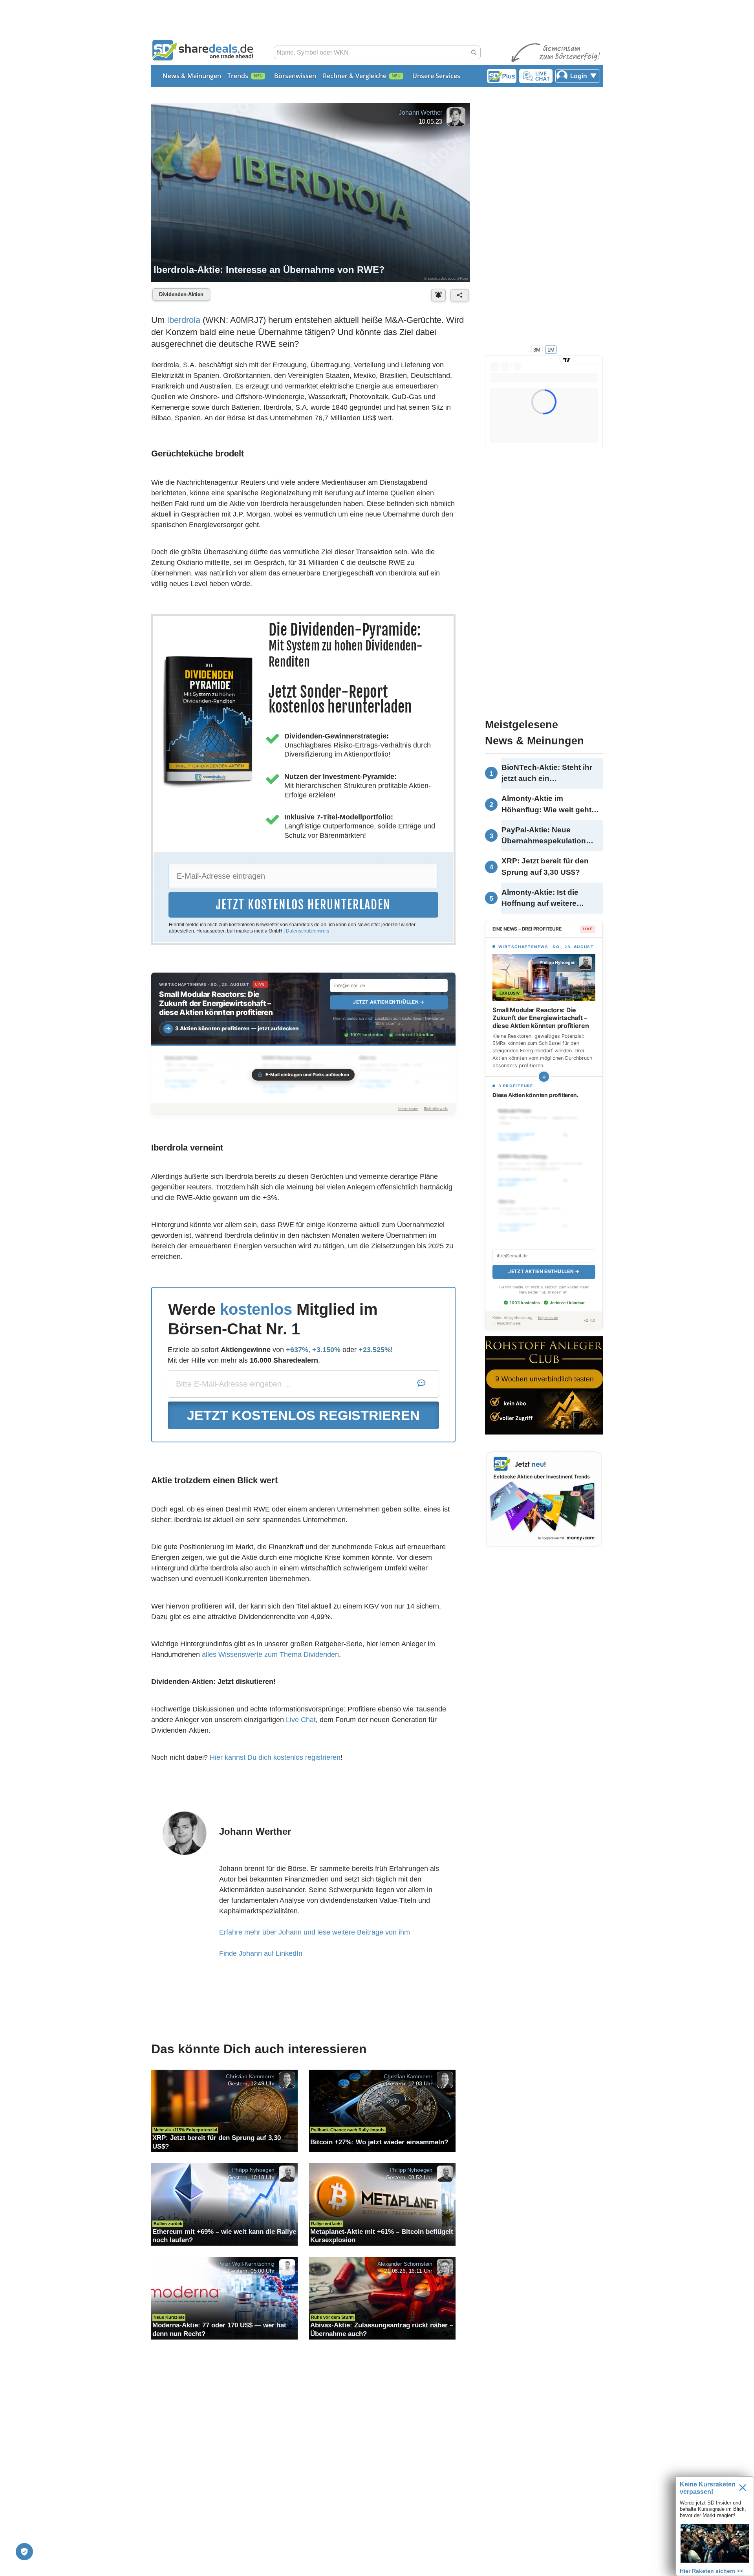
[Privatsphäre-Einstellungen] (24, 2552)
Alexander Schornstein (405, 2263)
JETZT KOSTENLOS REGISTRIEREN (303, 1415)
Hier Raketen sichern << (712, 2571)
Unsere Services (436, 76)
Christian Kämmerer (250, 2076)
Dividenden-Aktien (181, 294)
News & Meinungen (192, 76)
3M (537, 349)
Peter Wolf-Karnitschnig (246, 2263)
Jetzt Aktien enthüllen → (389, 1002)
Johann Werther (420, 113)
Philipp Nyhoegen (253, 2170)
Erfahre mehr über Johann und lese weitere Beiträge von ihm (315, 1932)
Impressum (408, 1109)
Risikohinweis (436, 1109)
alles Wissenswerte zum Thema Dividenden (270, 1654)
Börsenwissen (295, 76)
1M (551, 349)
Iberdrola (184, 320)
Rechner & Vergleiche (355, 76)
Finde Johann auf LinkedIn (261, 1953)
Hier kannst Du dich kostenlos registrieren (275, 1757)
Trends (238, 76)
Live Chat (301, 1720)
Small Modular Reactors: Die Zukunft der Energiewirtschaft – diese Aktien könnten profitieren (216, 1003)
